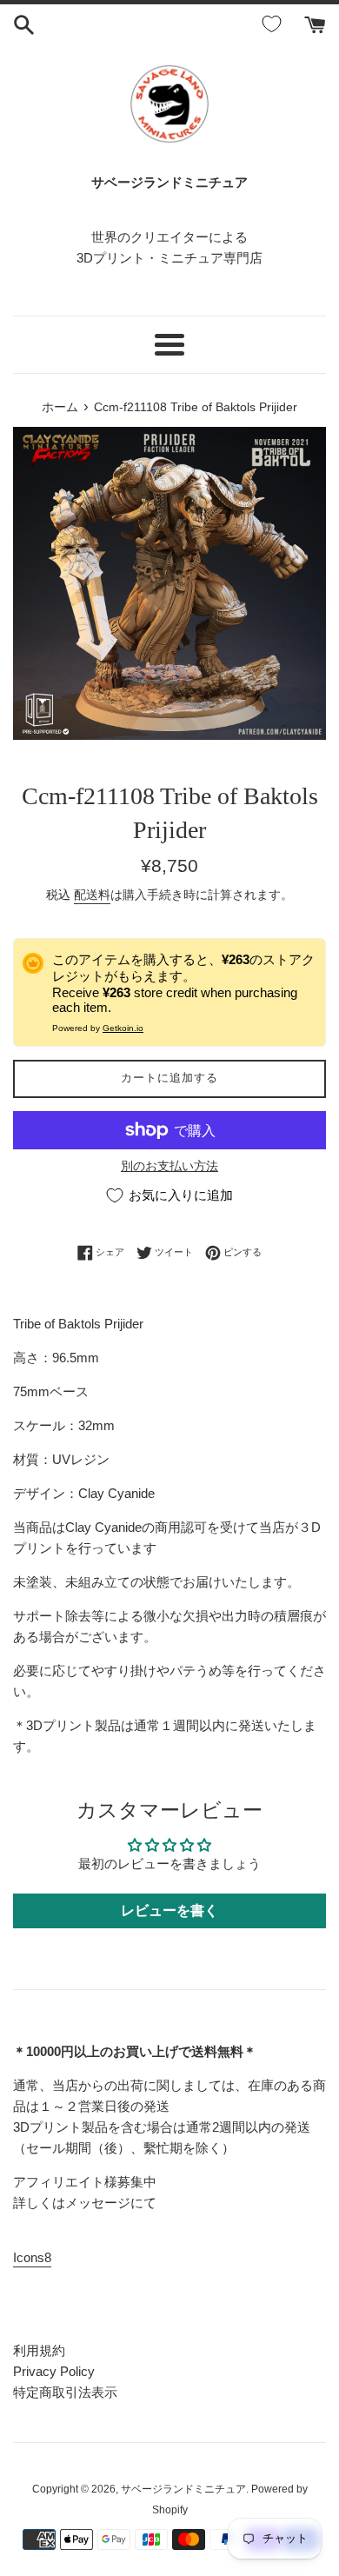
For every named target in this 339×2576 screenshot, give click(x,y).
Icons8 (32, 2257)
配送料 (92, 895)
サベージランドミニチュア (183, 2489)
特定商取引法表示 (65, 2392)
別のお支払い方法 (169, 1166)
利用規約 (39, 2350)
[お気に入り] (275, 24)
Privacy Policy (54, 2371)
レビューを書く (169, 1910)
